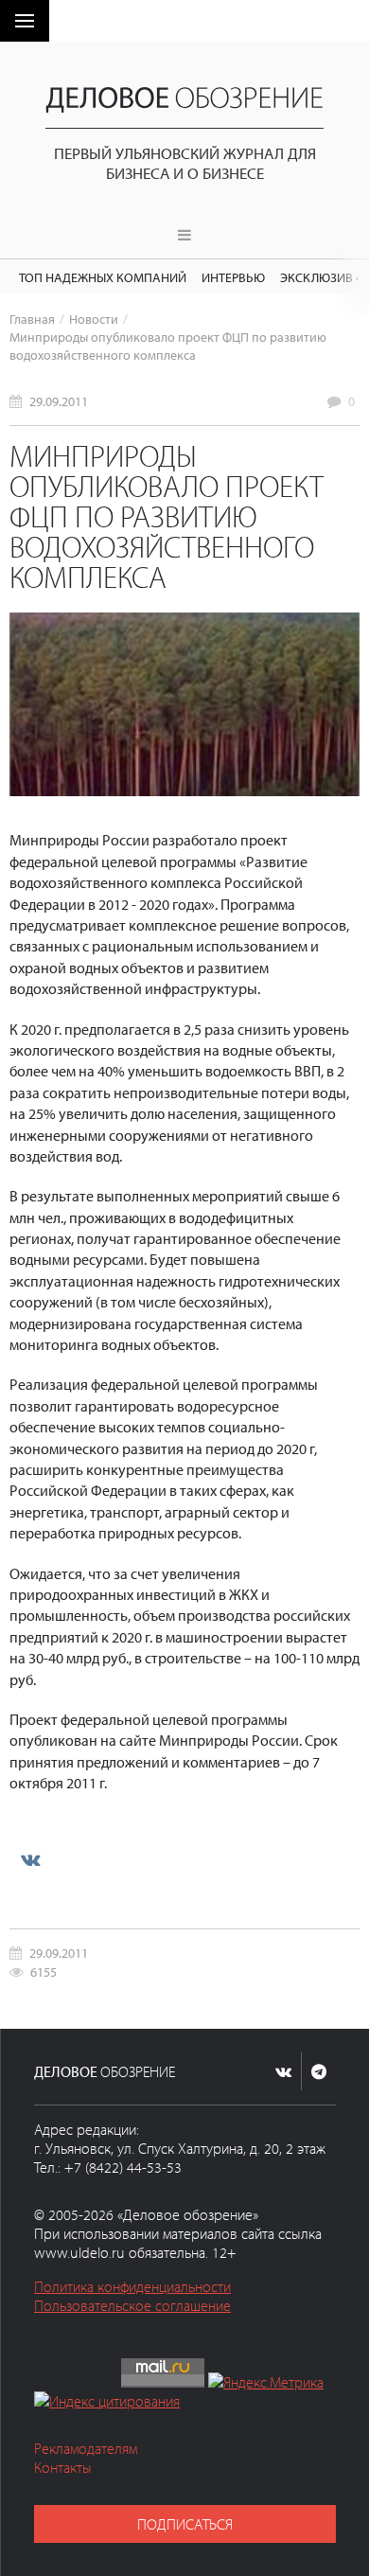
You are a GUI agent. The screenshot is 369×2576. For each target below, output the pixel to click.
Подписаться (185, 2524)
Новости (94, 319)
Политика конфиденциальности (132, 2286)
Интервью (233, 277)
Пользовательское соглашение (132, 2305)
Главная (32, 319)
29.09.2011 (59, 401)
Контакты (63, 2467)
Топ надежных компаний (103, 277)
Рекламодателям (86, 2448)
